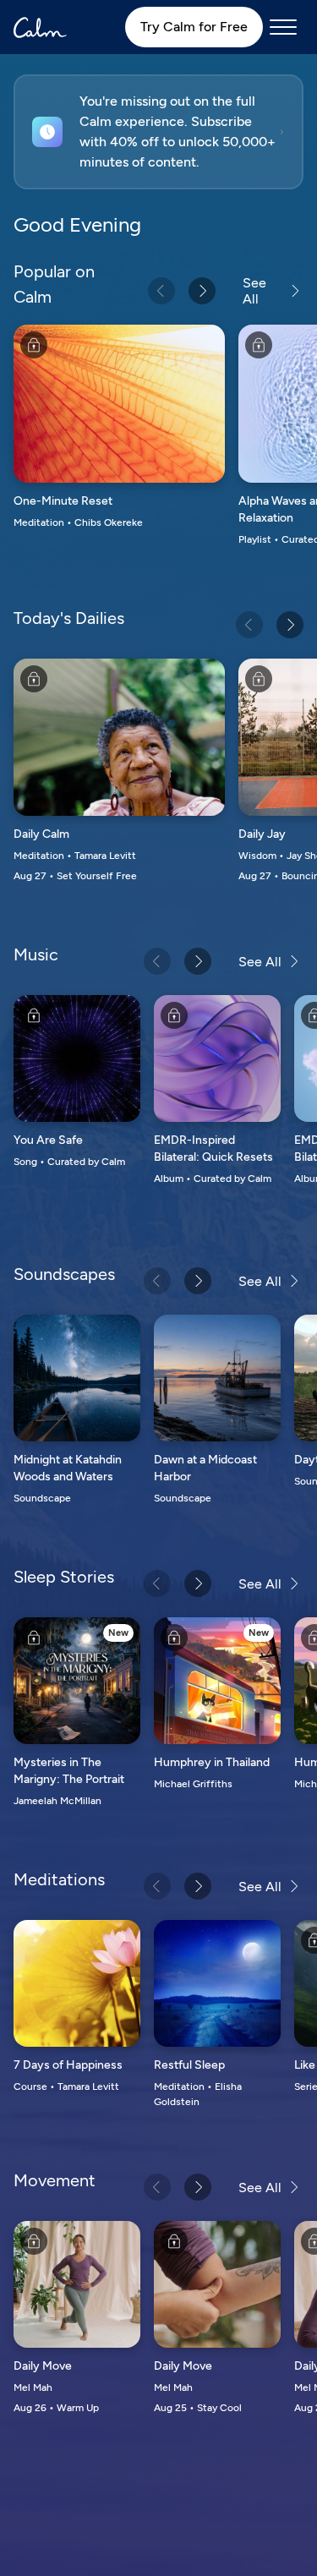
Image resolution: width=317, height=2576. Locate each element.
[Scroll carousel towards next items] (202, 291)
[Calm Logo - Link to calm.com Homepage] (40, 27)
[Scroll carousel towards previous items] (161, 291)
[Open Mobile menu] (283, 27)
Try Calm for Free (194, 27)
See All (254, 291)
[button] (158, 132)
